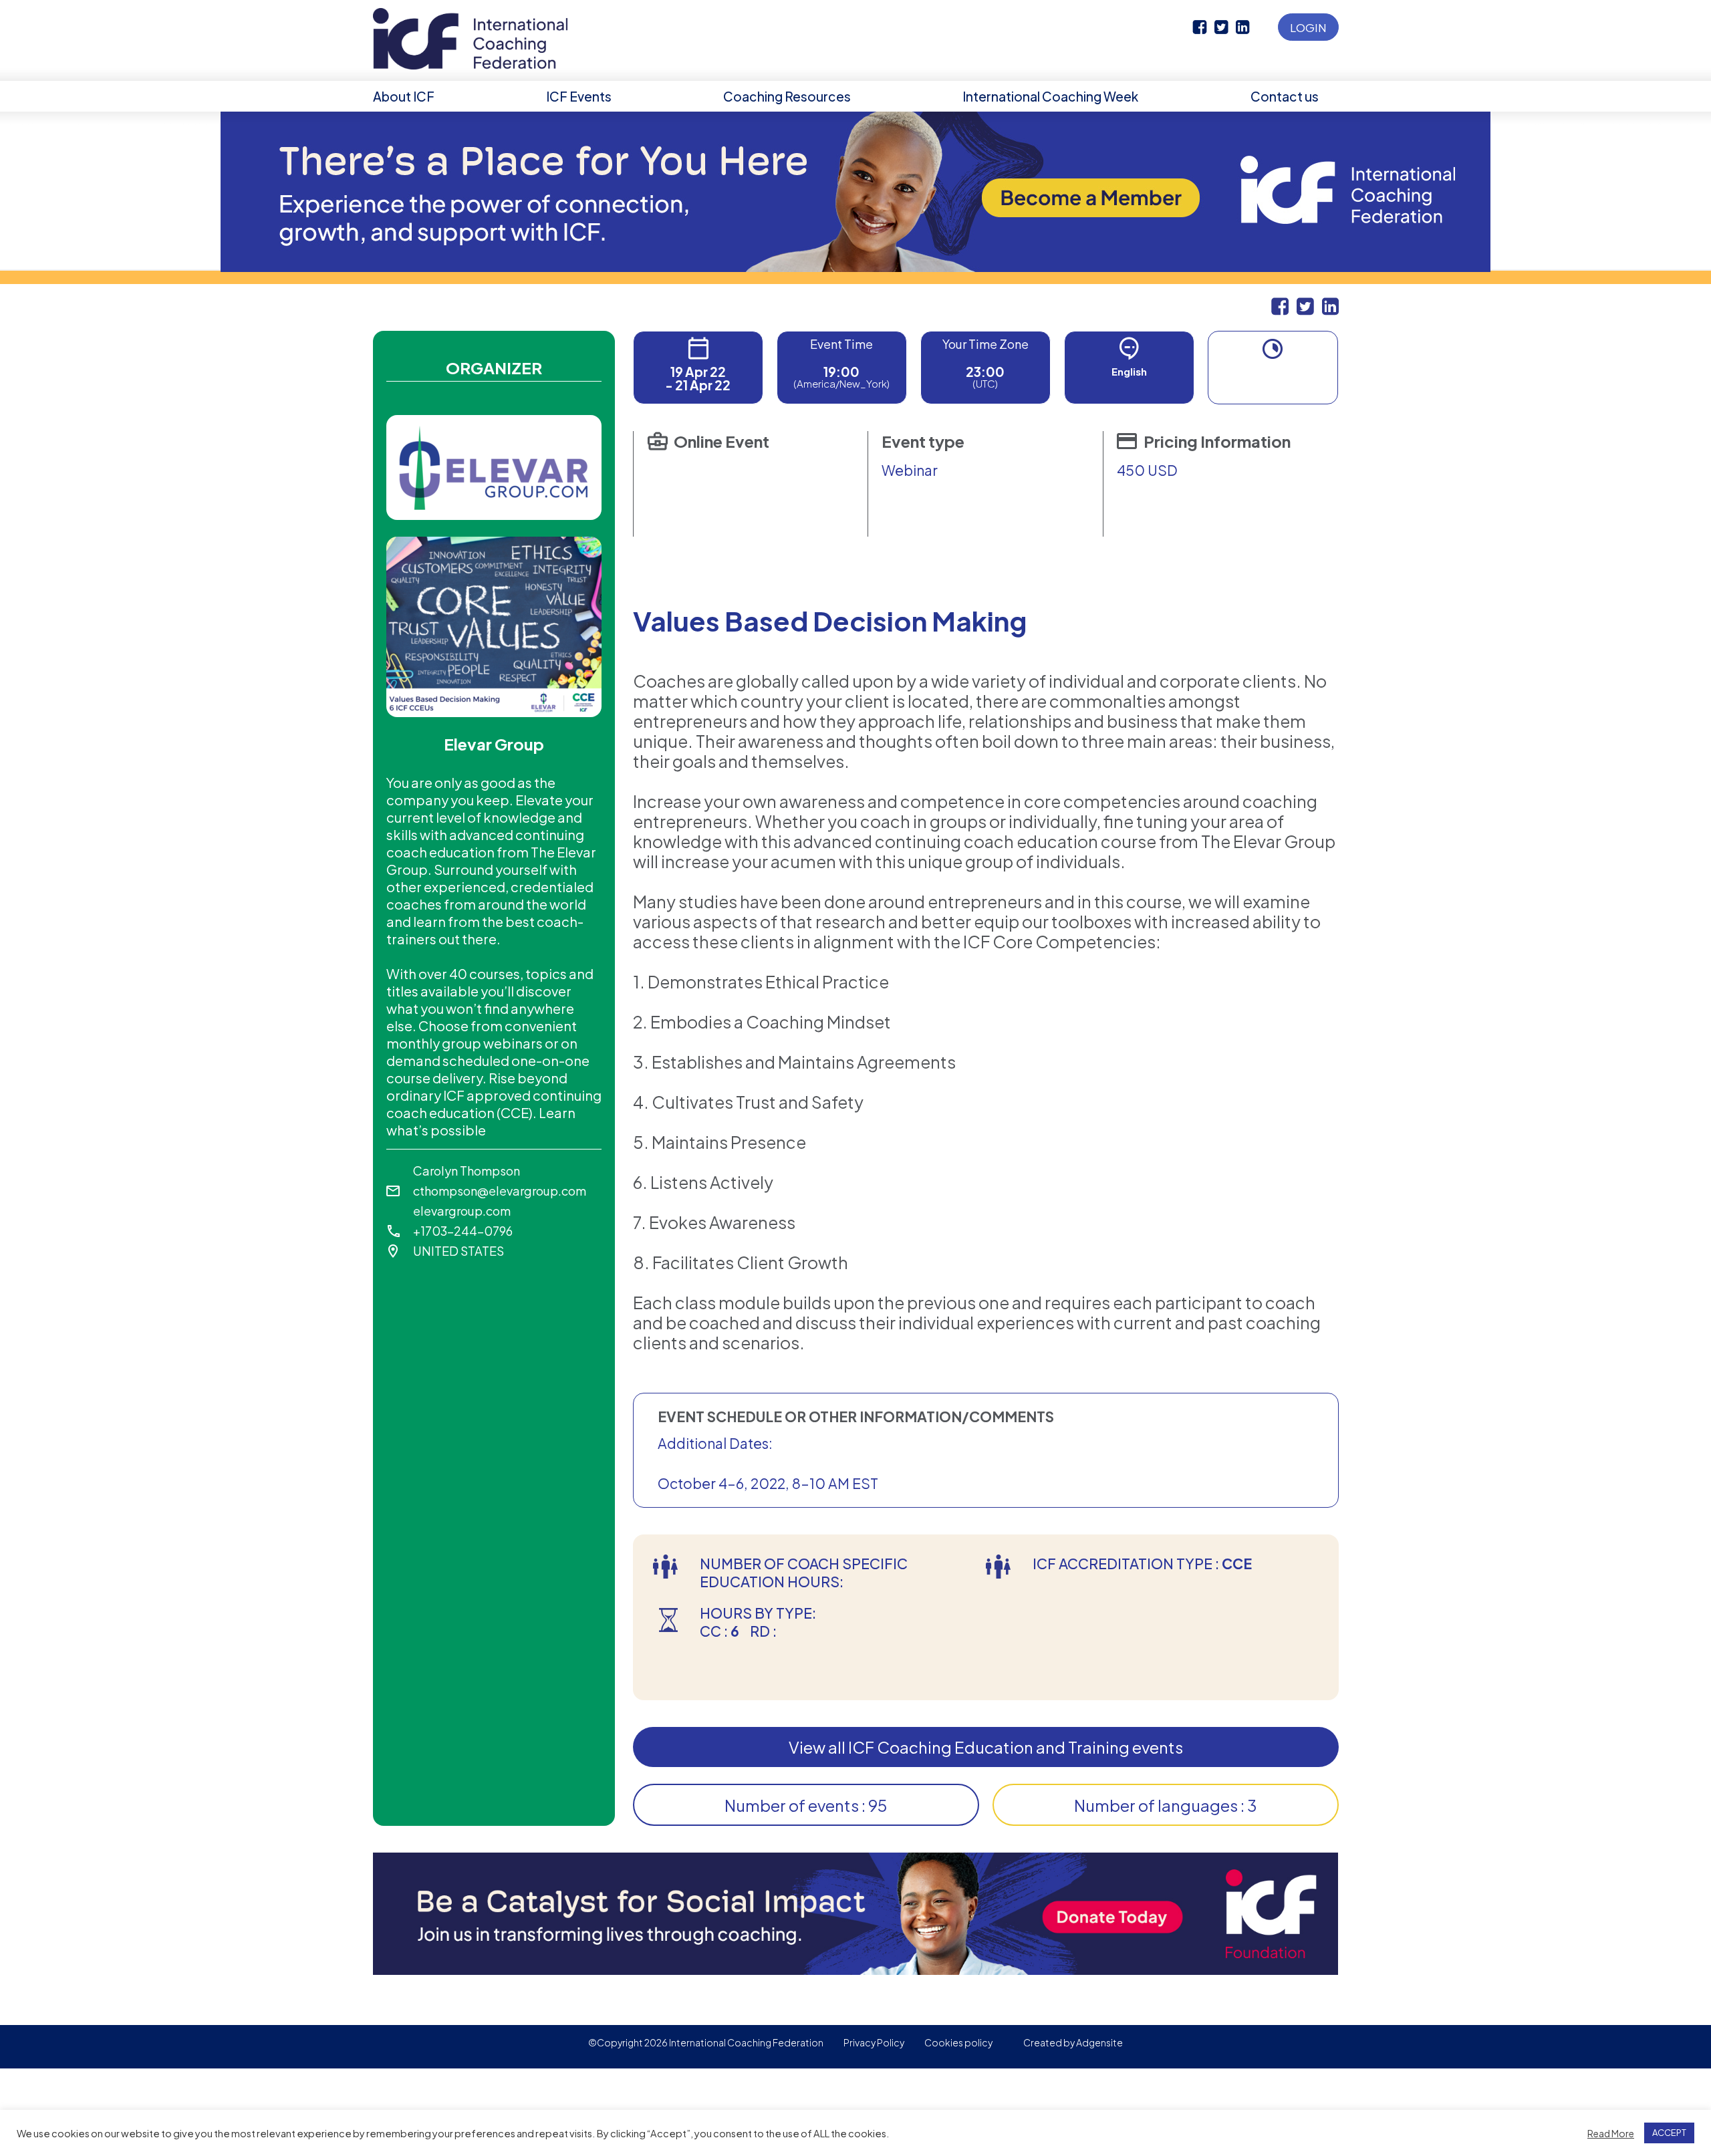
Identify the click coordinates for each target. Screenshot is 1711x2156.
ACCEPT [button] (1669, 2133)
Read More (1611, 2133)
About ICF (404, 96)
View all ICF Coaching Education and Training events (986, 1747)
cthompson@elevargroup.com (500, 1191)
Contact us (1285, 96)
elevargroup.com (462, 1211)
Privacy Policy (874, 2042)
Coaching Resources (787, 96)
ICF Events (579, 96)
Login (1308, 27)
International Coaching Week (1050, 96)
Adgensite (1099, 2042)
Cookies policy (958, 2042)
